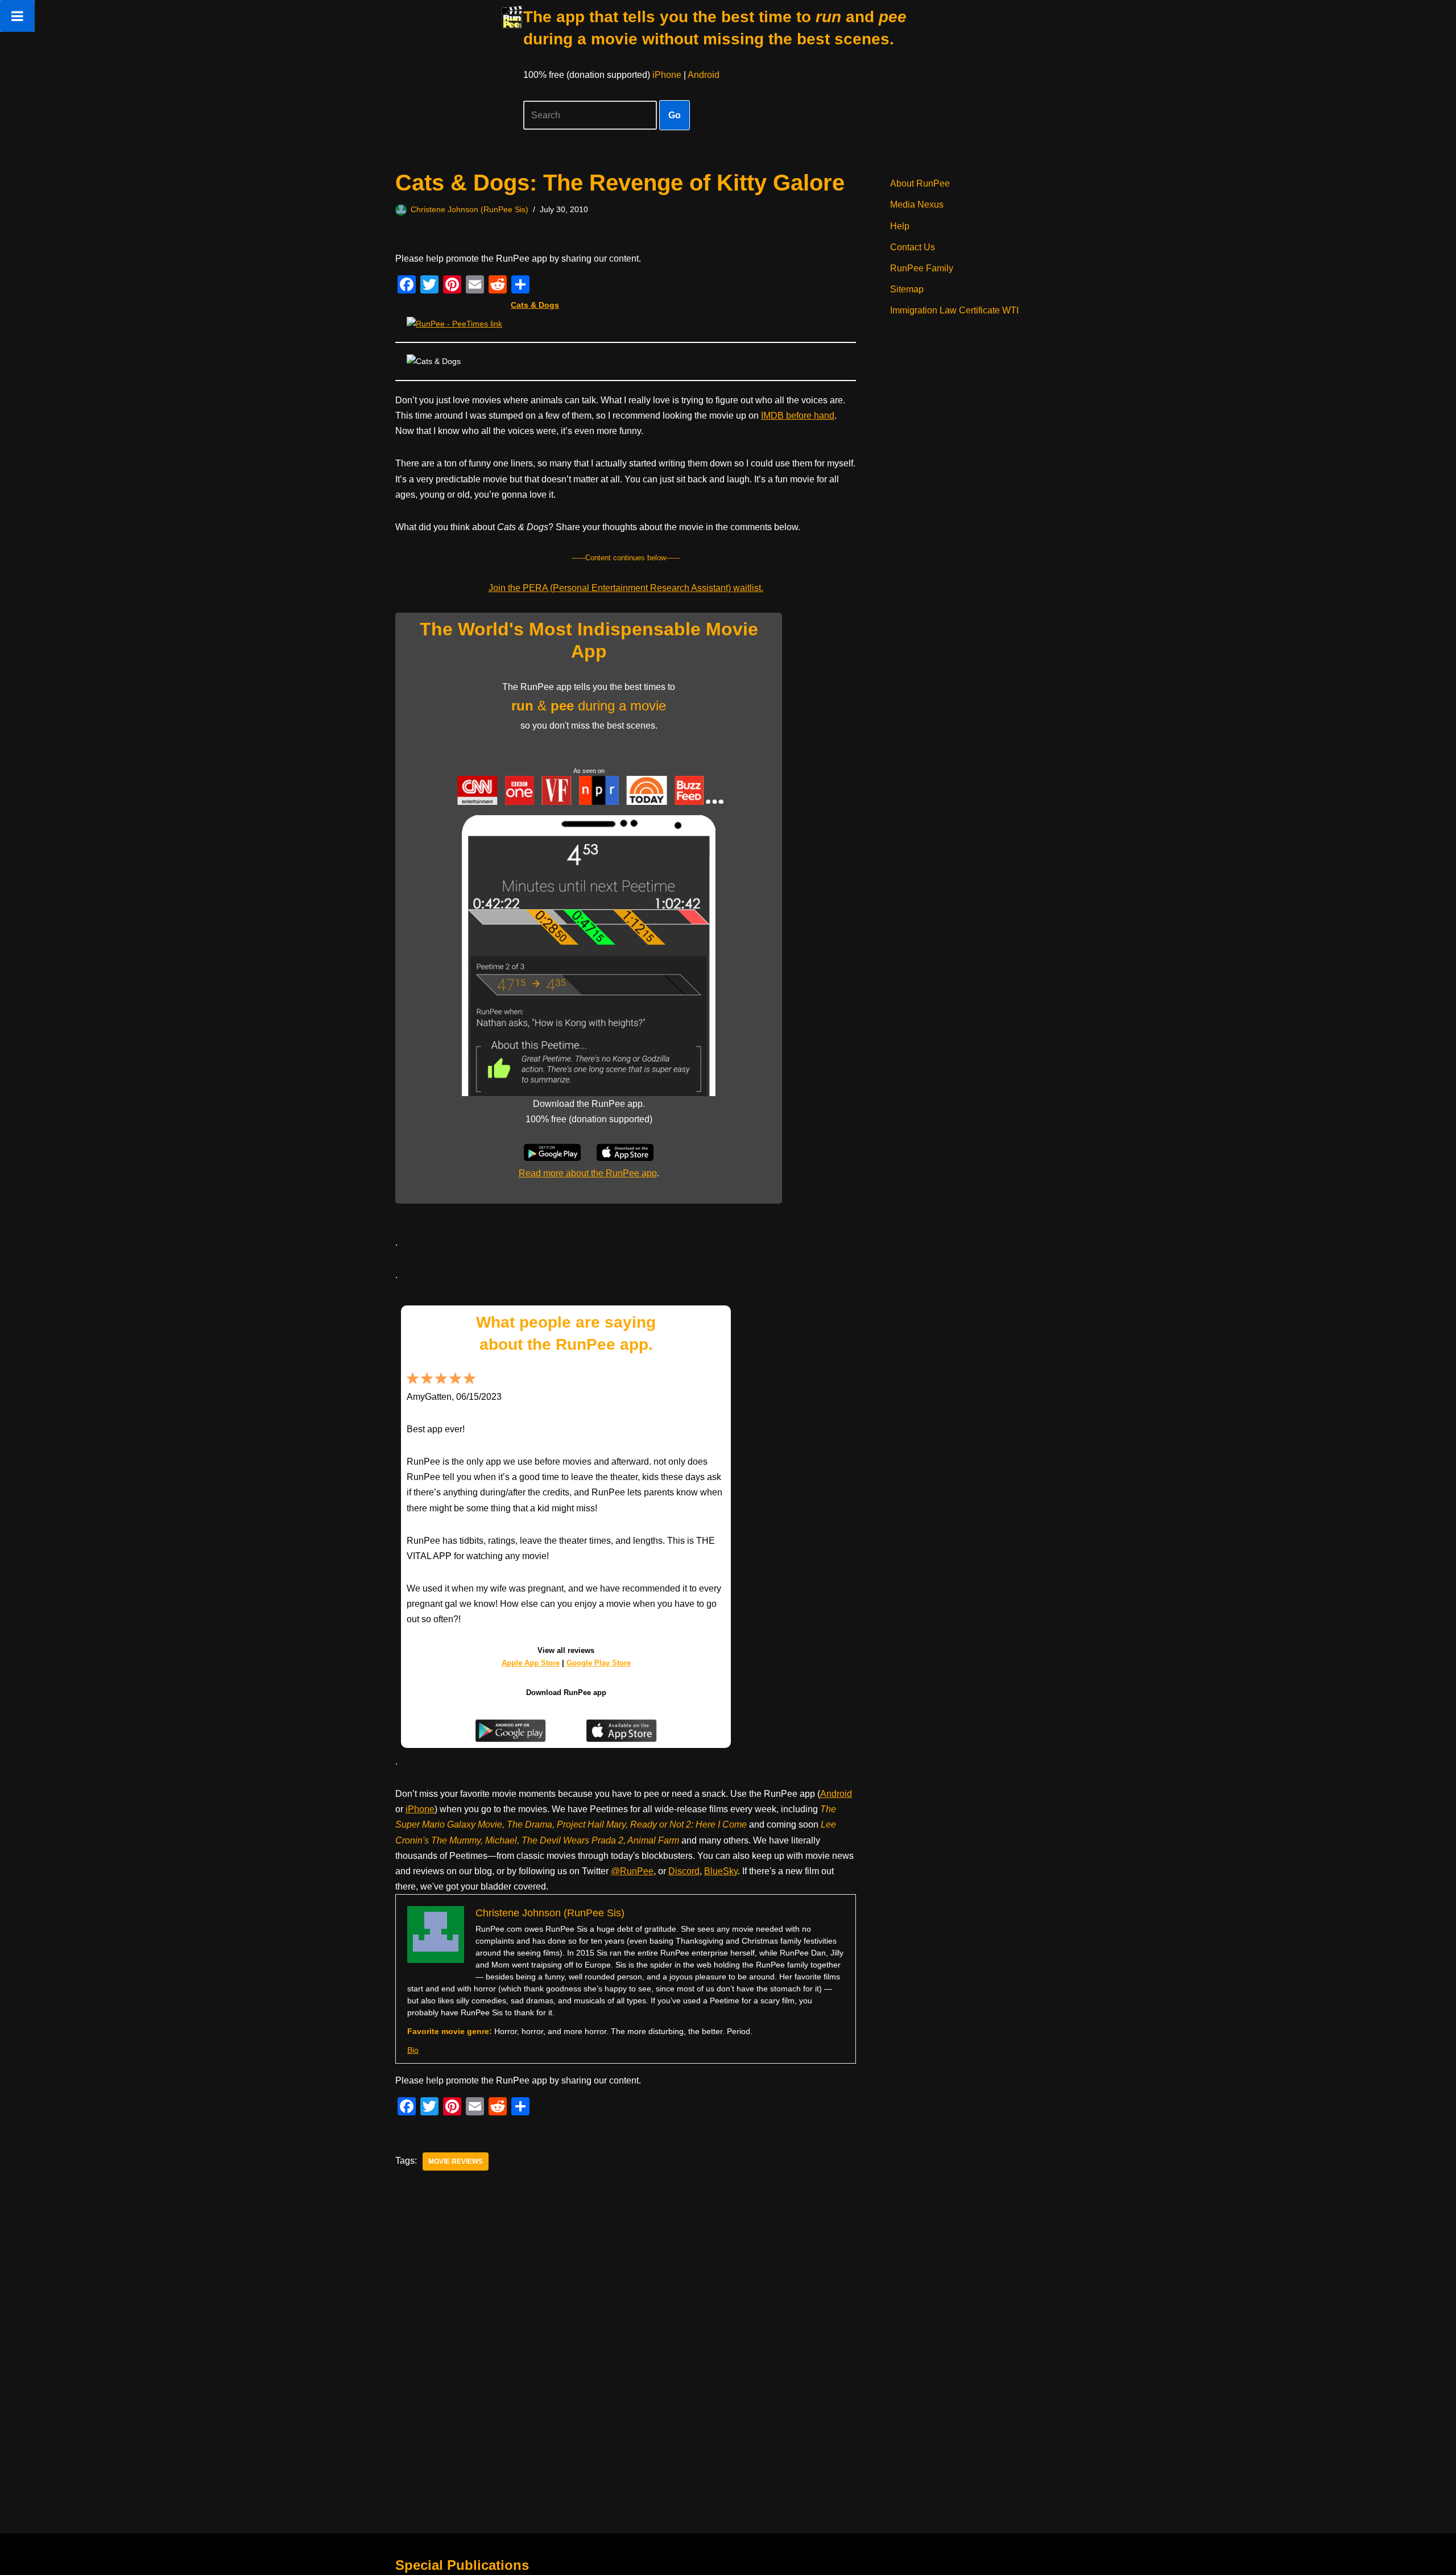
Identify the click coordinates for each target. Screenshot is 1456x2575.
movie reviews (456, 2161)
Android (704, 75)
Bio (413, 2050)
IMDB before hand (798, 416)
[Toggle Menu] (17, 16)
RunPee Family (922, 268)
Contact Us (913, 247)
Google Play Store (599, 1663)
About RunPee (920, 183)
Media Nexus (917, 204)
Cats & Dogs (535, 305)
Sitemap (907, 289)
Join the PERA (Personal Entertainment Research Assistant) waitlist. (626, 588)
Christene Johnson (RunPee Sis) (470, 209)
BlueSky (721, 1871)
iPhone (667, 75)
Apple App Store (531, 1663)
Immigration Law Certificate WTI (954, 310)
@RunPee (632, 1871)
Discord (684, 1871)
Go (675, 115)
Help (900, 226)
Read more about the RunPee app (588, 1173)
